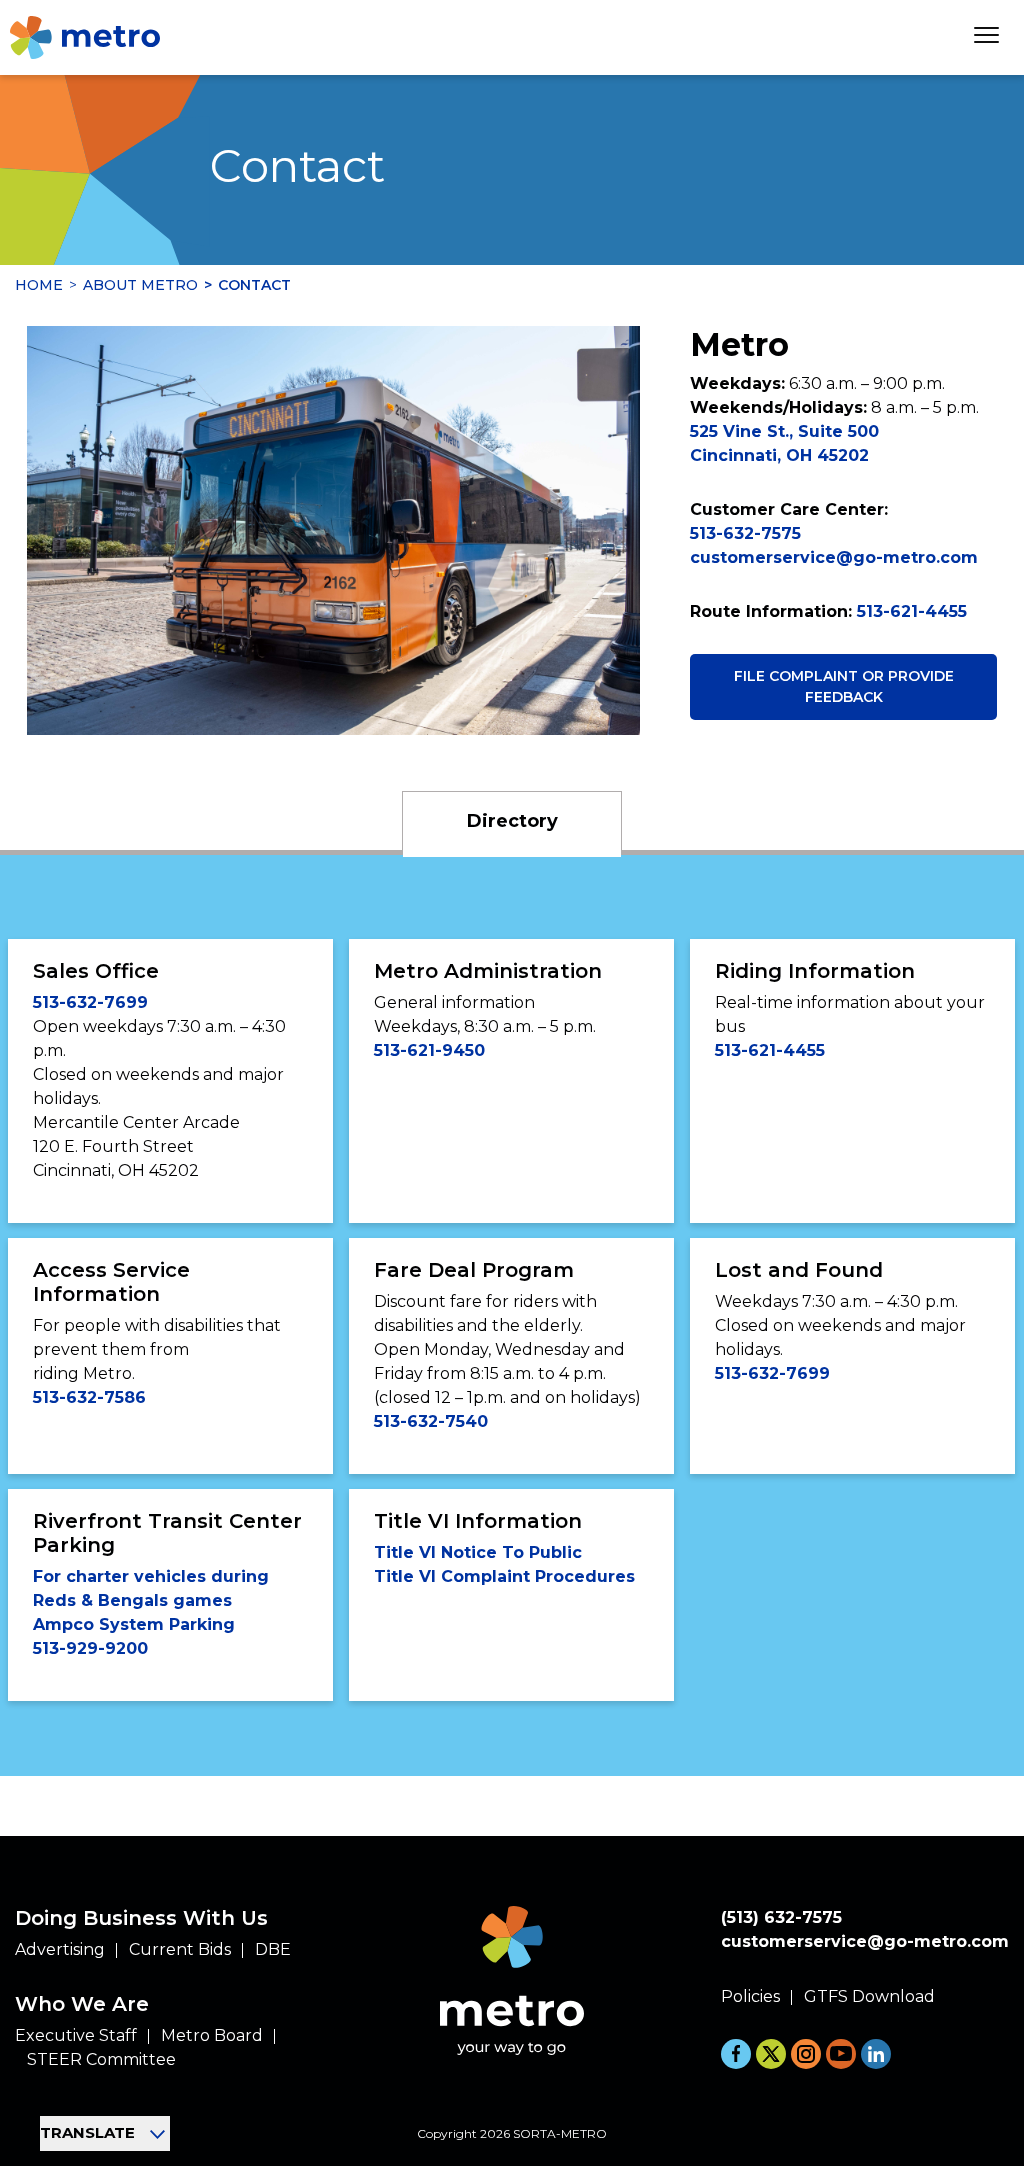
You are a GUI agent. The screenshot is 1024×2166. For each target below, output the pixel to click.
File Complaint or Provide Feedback (844, 686)
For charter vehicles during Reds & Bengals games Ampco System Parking (151, 1600)
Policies (750, 1996)
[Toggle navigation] (986, 37)
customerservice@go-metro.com (834, 557)
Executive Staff (76, 2035)
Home (39, 285)
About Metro (140, 285)
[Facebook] (736, 2054)
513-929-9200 (90, 1648)
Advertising (60, 1949)
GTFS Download (869, 1996)
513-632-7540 (431, 1421)
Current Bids (180, 1949)
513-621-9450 (429, 1050)
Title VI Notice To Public (478, 1552)
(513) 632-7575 (781, 1917)
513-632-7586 (89, 1397)
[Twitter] (771, 2054)
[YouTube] (841, 2054)
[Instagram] (806, 2054)
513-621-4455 (912, 611)
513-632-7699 (90, 1002)
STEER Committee (101, 2059)
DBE (273, 1949)
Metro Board (212, 2035)
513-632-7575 (745, 533)
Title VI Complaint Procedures (504, 1576)
